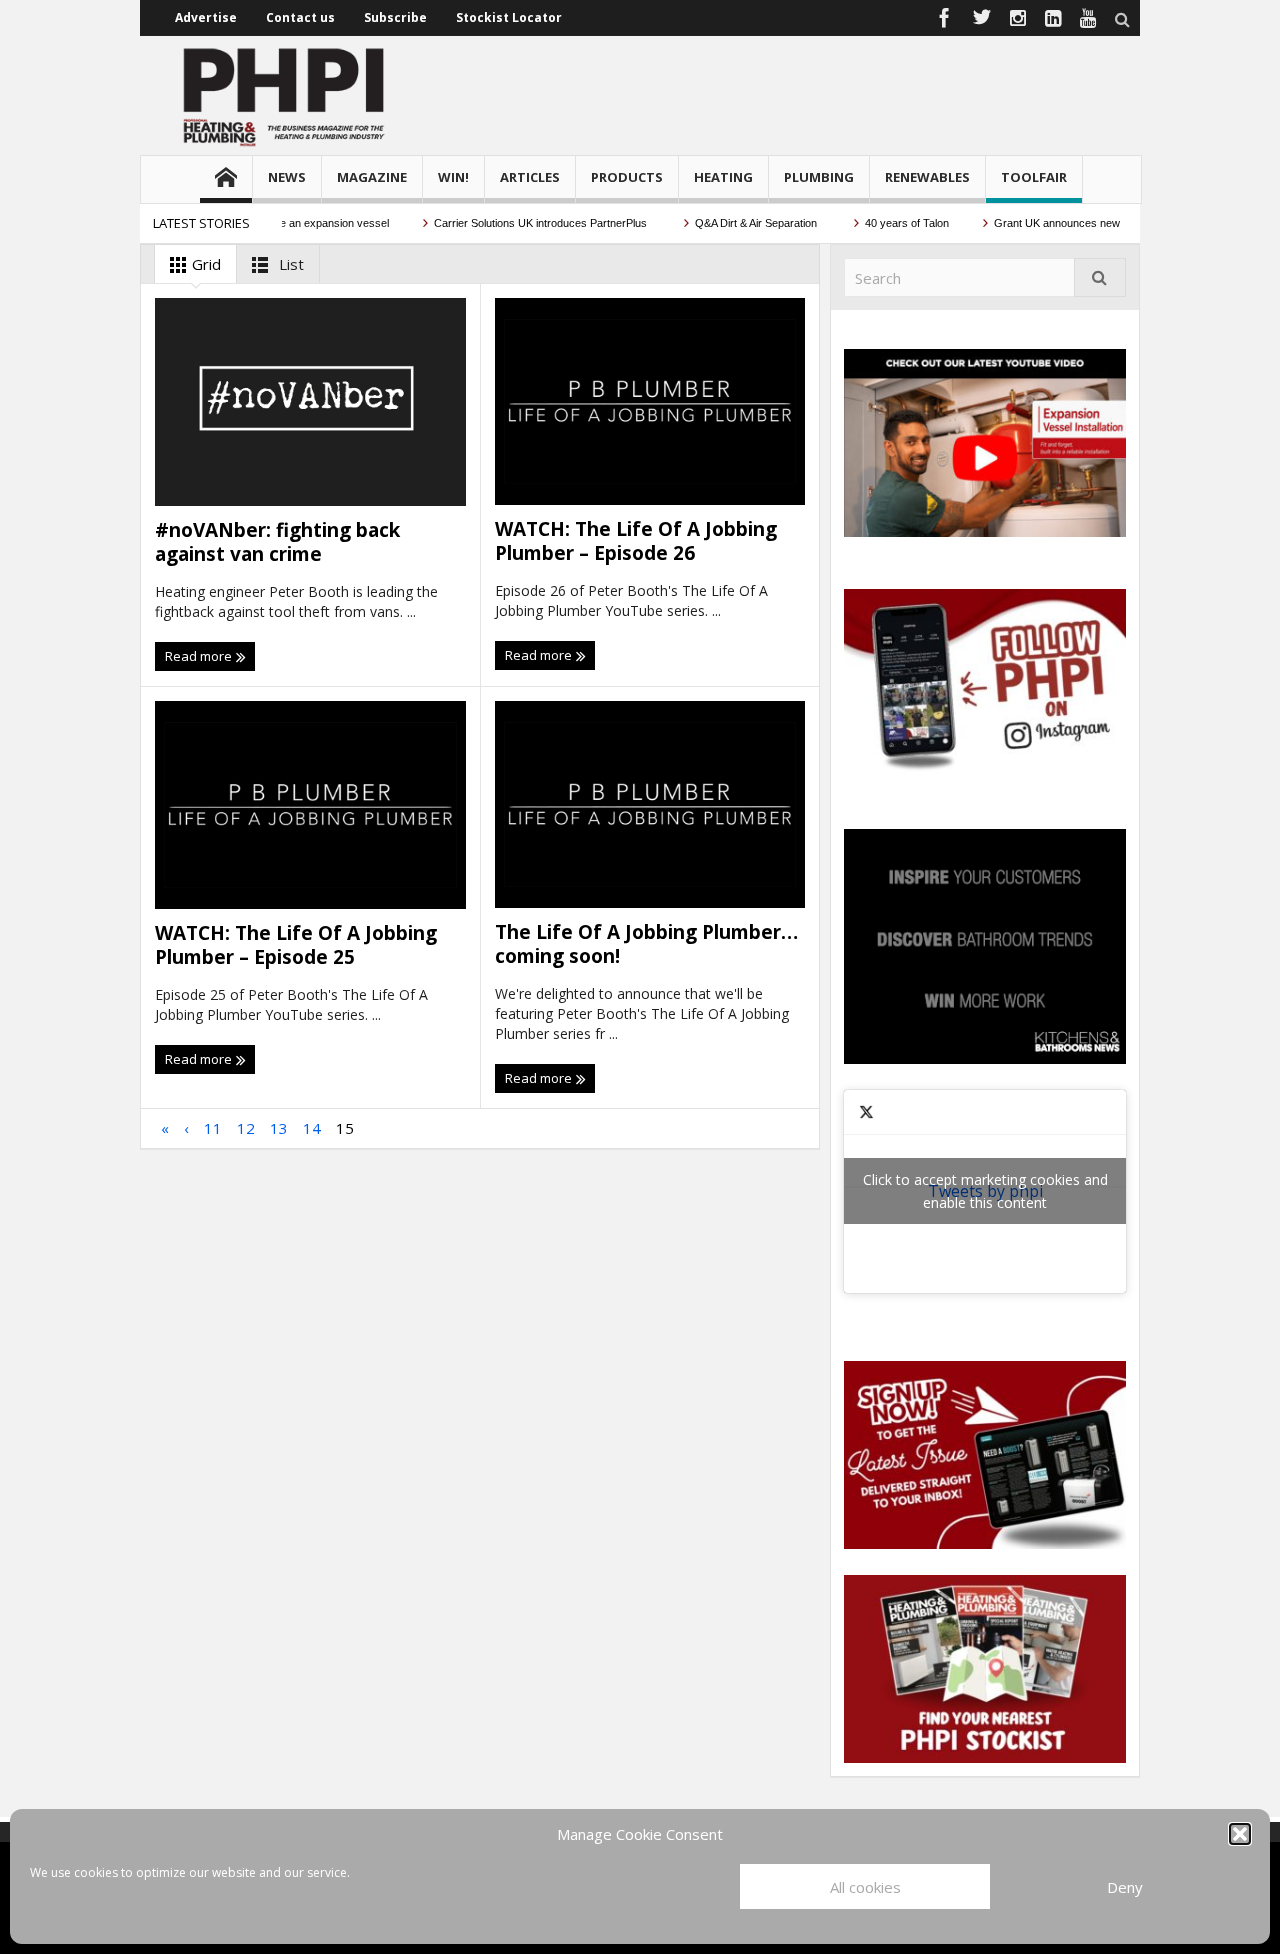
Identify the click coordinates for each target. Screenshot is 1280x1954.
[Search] (1100, 277)
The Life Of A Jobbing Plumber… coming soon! (646, 944)
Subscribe (395, 17)
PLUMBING (819, 177)
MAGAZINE (372, 177)
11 (213, 1128)
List (289, 264)
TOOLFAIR (1034, 177)
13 (279, 1128)
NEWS (287, 177)
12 (246, 1128)
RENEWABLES (927, 177)
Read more (200, 656)
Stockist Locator (509, 17)
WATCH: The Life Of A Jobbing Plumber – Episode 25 (296, 945)
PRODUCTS (627, 177)
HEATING (723, 177)
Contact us (300, 17)
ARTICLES (530, 177)
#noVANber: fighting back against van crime (277, 542)
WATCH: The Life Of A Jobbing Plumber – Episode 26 (636, 541)
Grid (204, 264)
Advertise (206, 17)
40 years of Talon (882, 223)
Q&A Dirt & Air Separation (733, 223)
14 (312, 1128)
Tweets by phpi (985, 1191)
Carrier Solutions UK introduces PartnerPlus (517, 223)
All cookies (865, 1887)
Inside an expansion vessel (298, 223)
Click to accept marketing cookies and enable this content (985, 1191)
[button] (1240, 1834)
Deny (1125, 1887)
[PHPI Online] (285, 95)
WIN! (453, 177)
